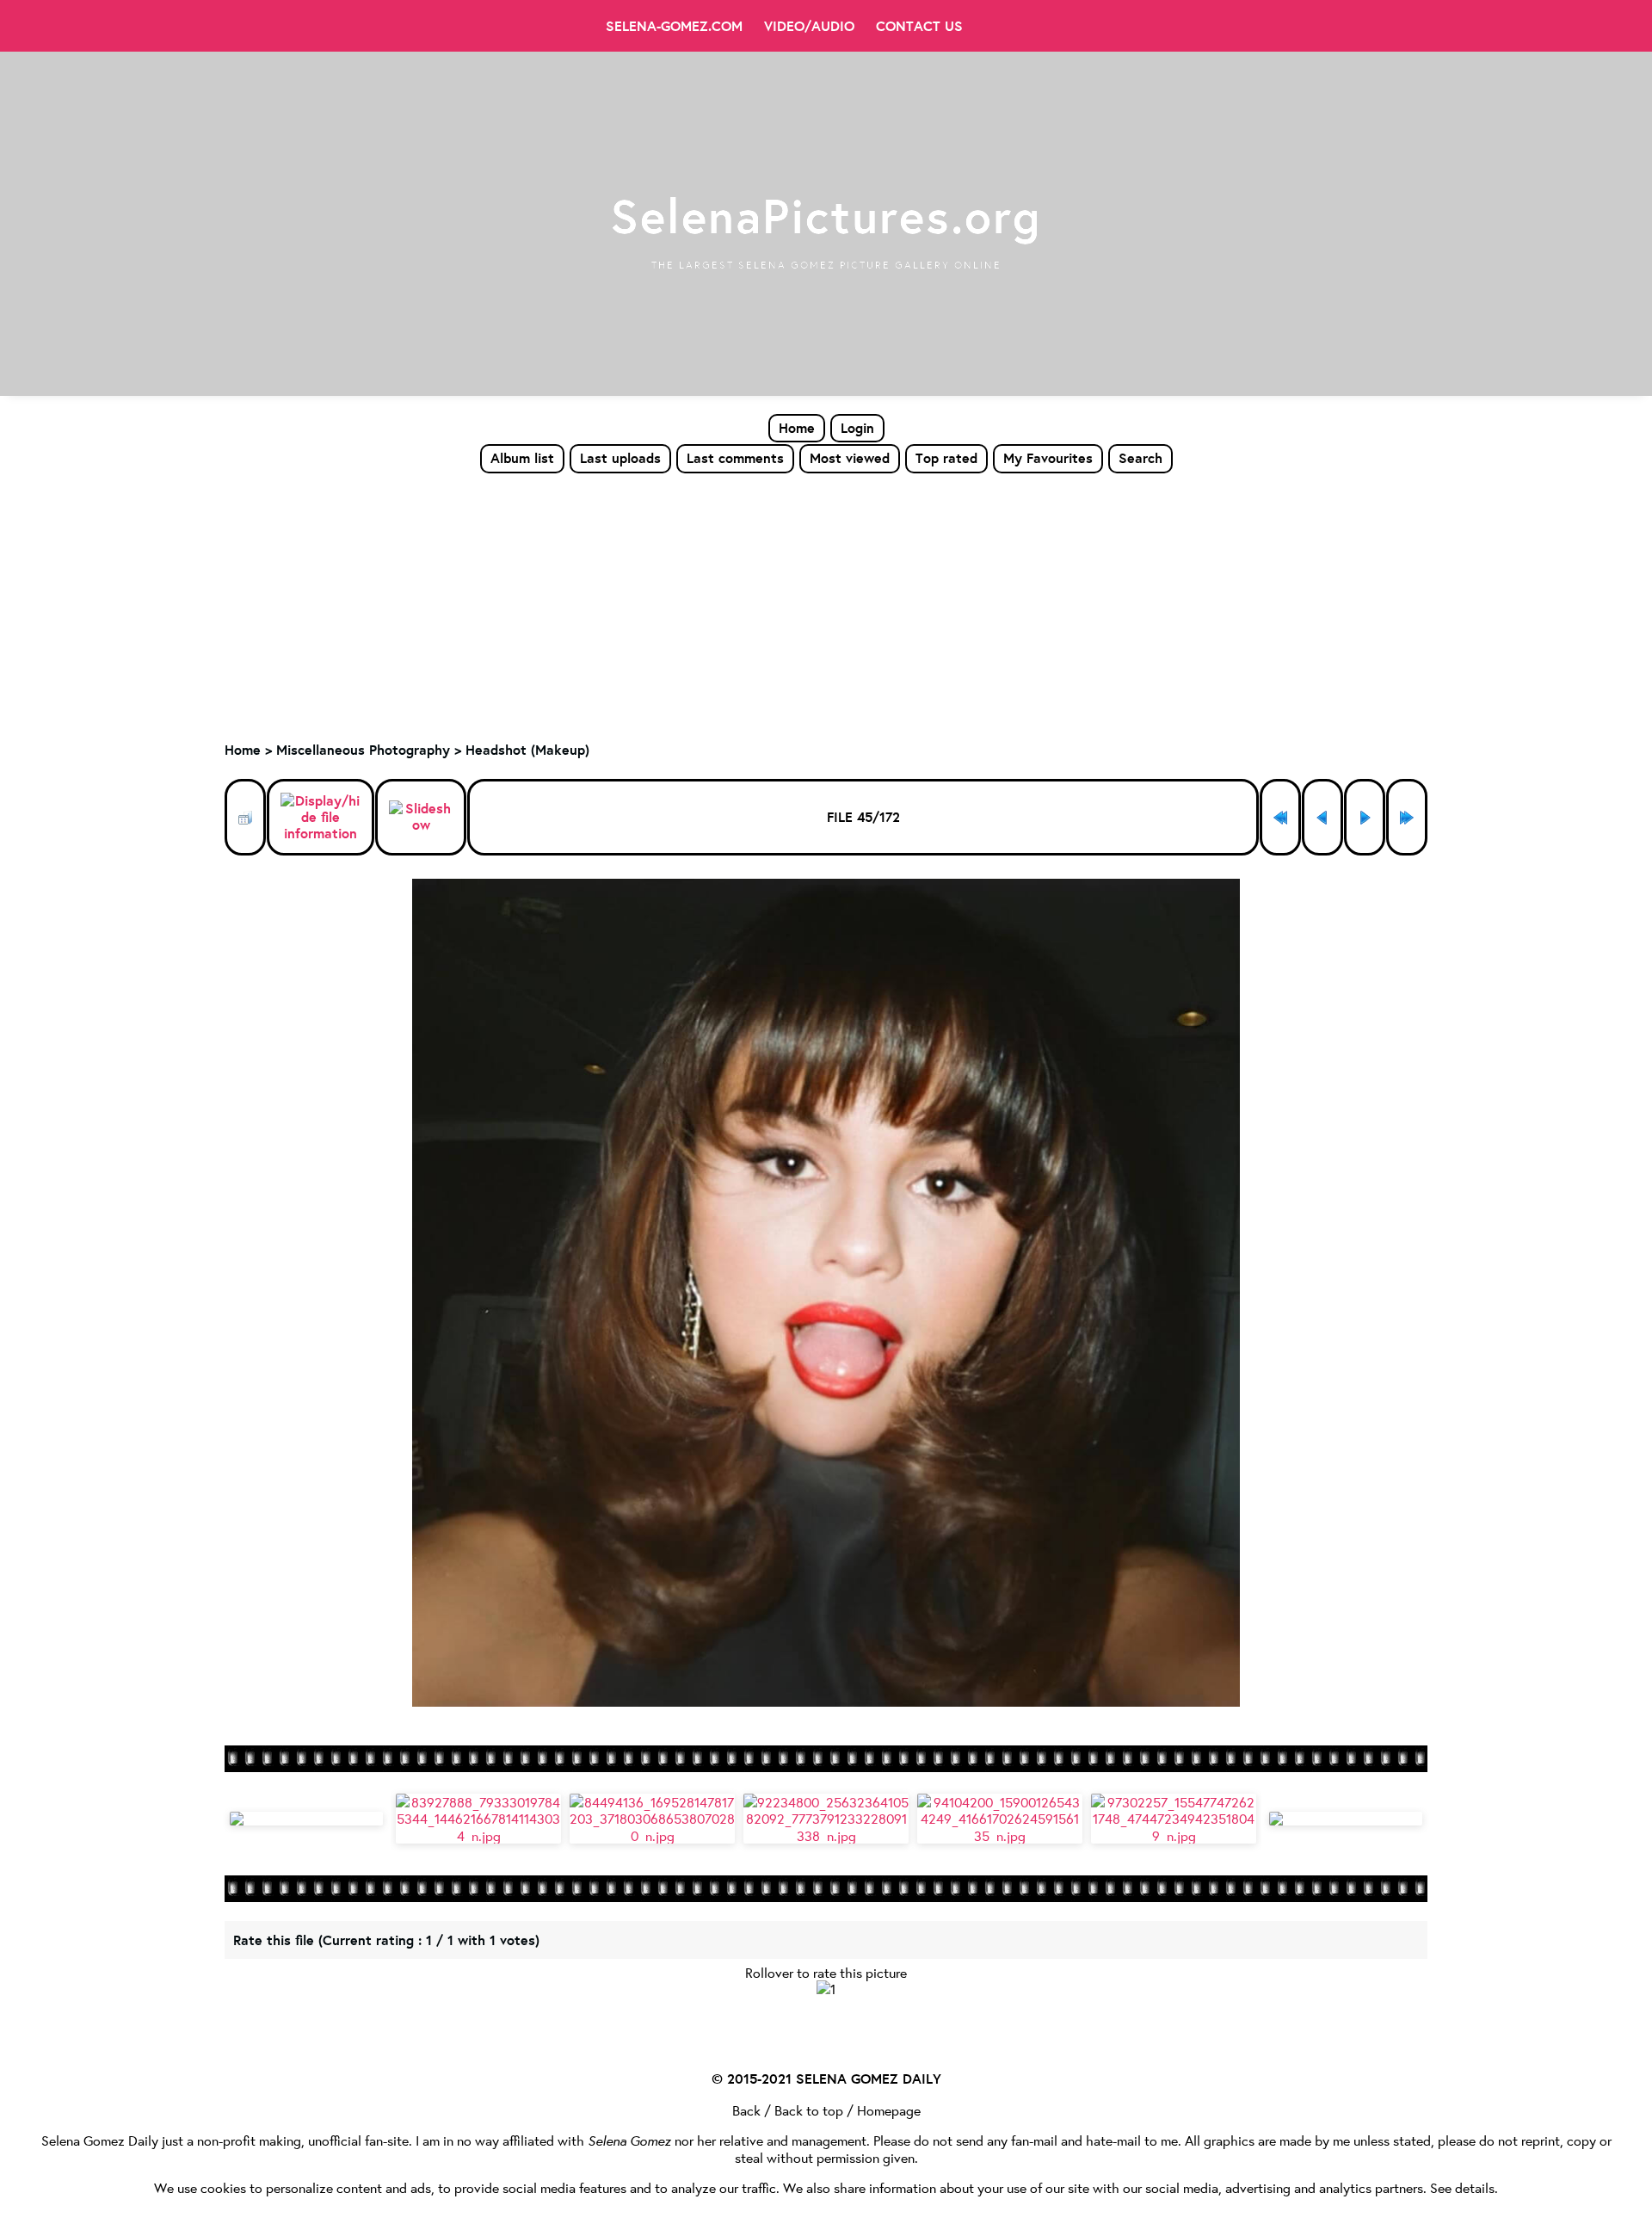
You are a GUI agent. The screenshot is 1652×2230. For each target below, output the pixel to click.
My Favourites (1048, 458)
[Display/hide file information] (321, 818)
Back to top (809, 2110)
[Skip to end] (1407, 817)
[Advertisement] (826, 603)
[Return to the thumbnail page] (245, 817)
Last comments (735, 458)
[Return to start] (1280, 817)
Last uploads (620, 458)
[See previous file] (1322, 817)
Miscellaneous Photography (363, 750)
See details (1462, 2187)
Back (746, 2110)
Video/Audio (809, 26)
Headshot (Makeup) (527, 750)
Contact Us (919, 26)
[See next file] (1365, 817)
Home (797, 428)
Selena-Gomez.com (674, 26)
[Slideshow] (421, 817)
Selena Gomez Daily (100, 2140)
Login (857, 428)
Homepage (889, 2110)
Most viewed (850, 458)
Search (1140, 458)
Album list (522, 458)
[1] (826, 1989)
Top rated (946, 458)
